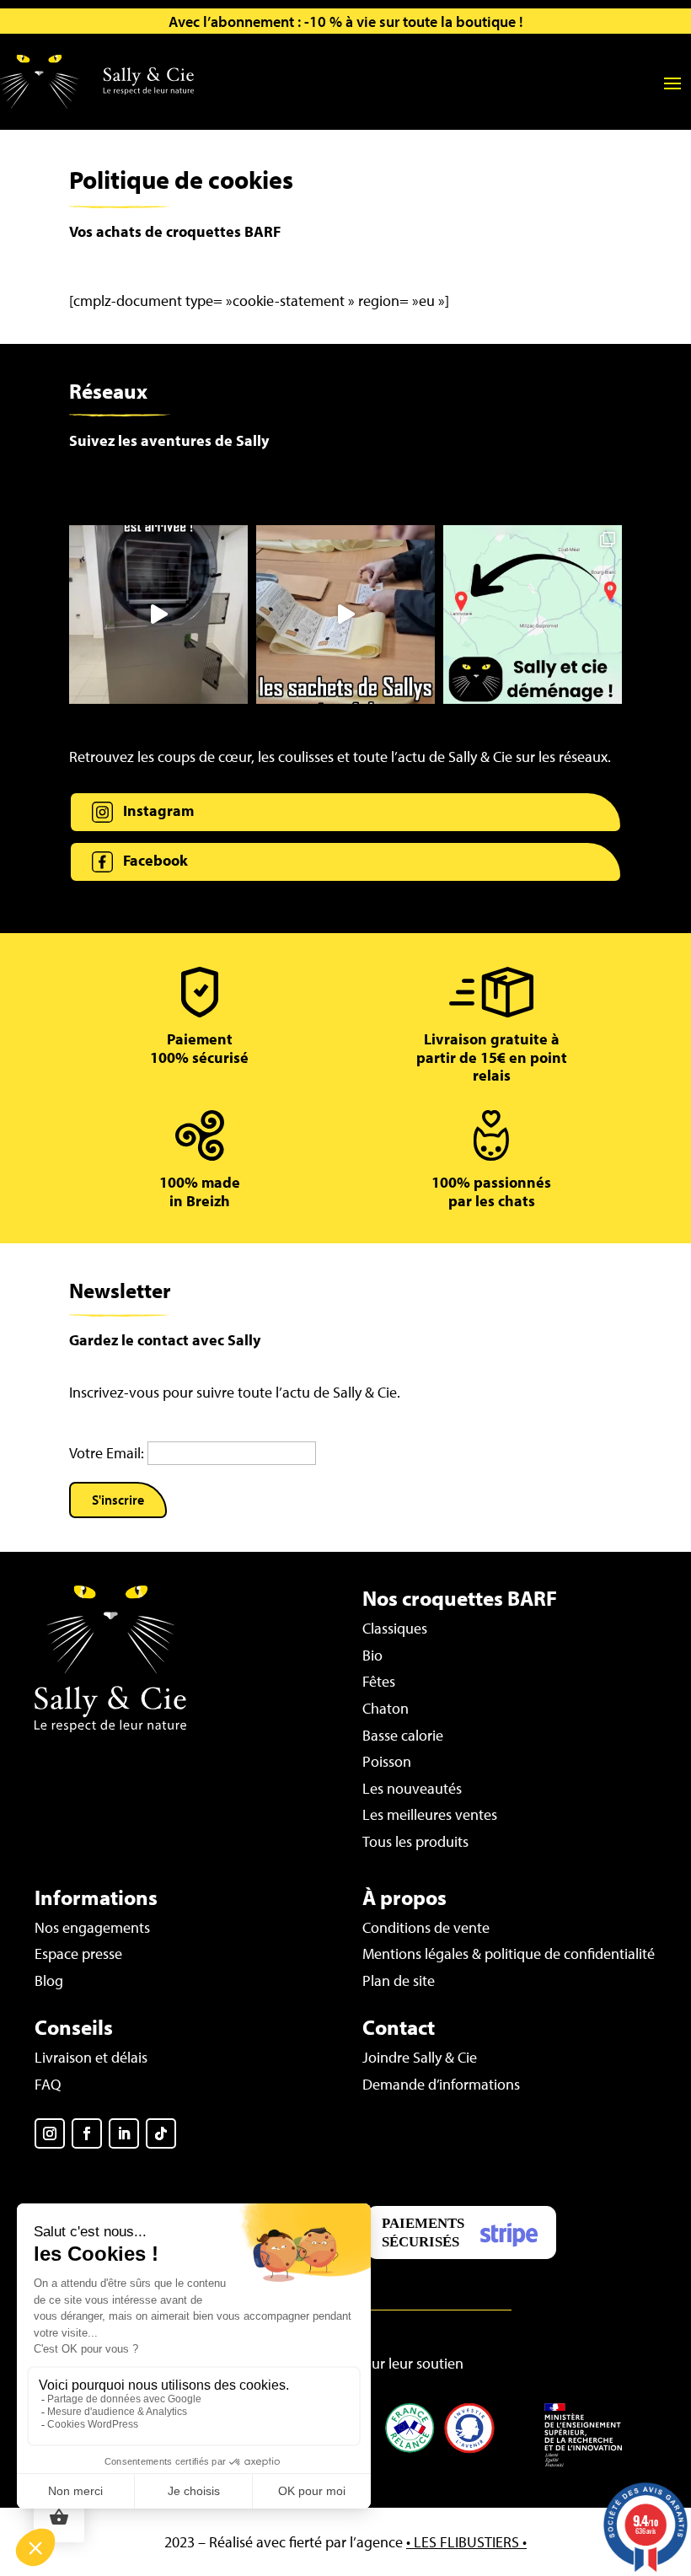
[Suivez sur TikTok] (161, 2133)
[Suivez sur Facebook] (87, 2133)
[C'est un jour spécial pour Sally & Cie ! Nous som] (158, 614)
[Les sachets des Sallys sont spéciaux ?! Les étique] (345, 614)
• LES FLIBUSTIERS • (466, 2542)
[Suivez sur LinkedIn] (124, 2133)
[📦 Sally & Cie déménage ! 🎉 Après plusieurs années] (533, 614)
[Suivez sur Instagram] (50, 2133)
